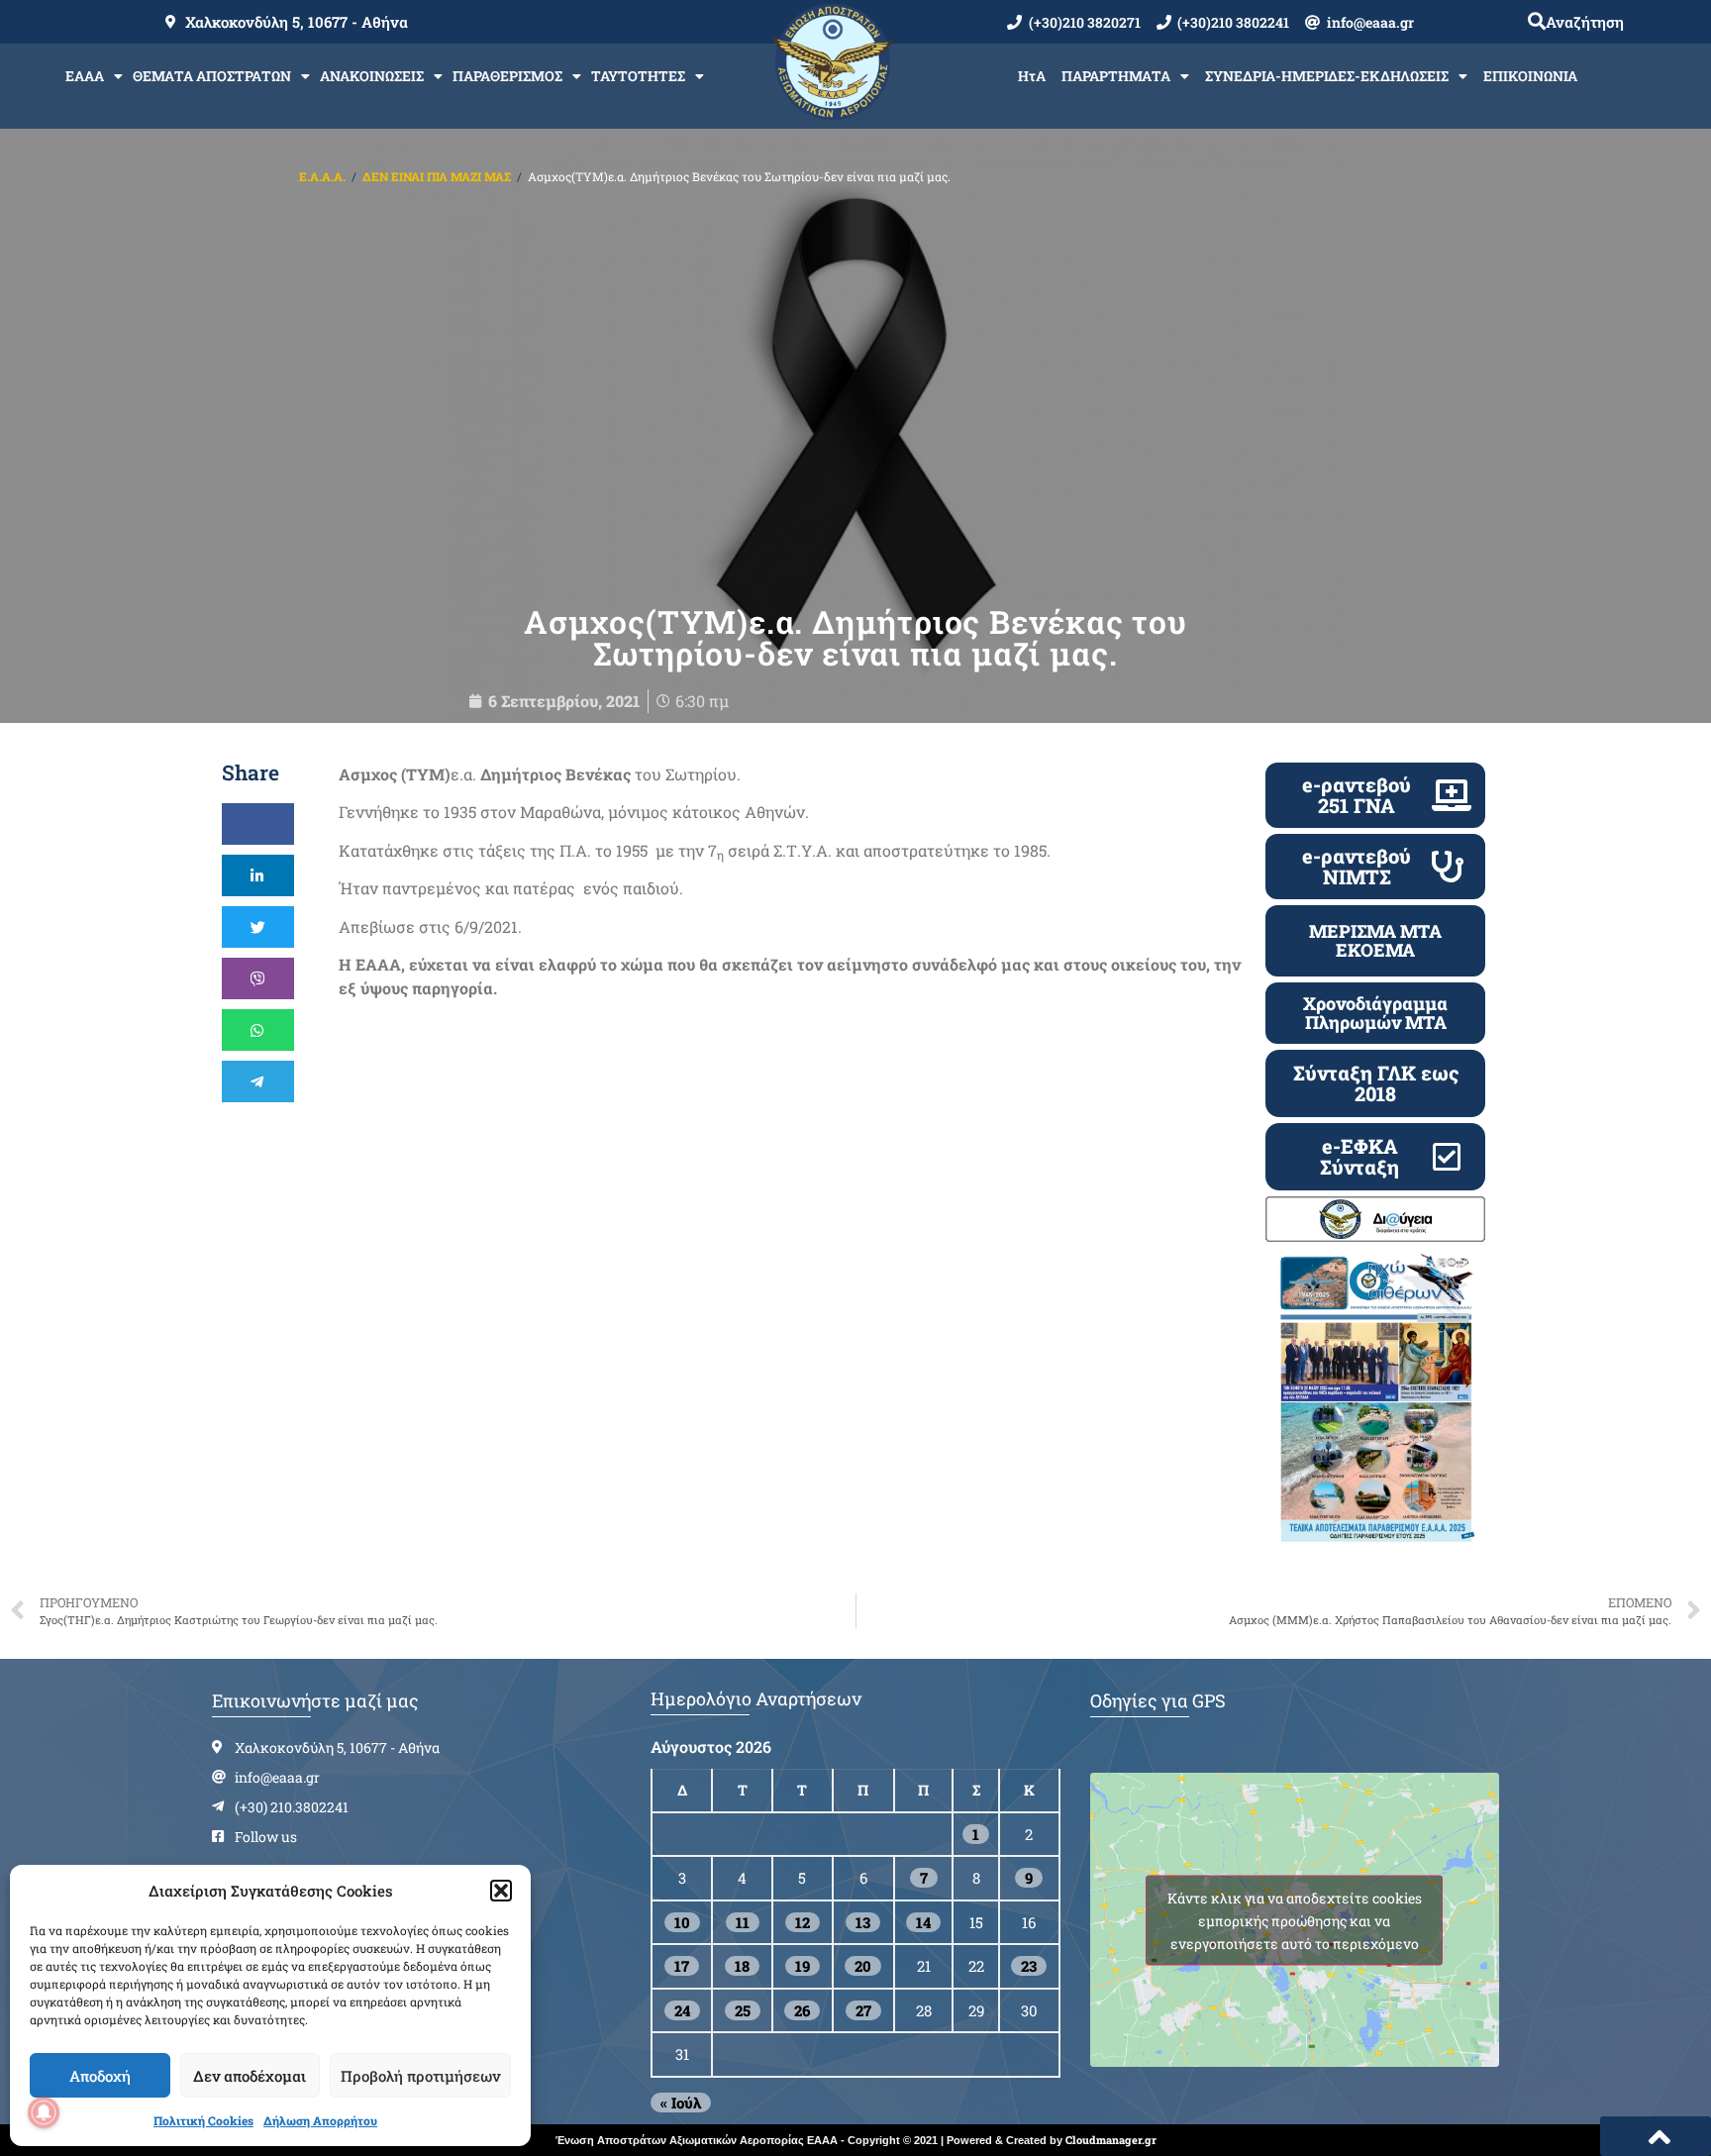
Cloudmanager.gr (1111, 2140)
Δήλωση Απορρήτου (320, 2120)
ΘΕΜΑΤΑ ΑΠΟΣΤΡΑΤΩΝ (212, 76)
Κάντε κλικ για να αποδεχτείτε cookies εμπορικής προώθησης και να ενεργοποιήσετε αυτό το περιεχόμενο (1295, 1920)
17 (682, 1966)
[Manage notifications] (44, 2112)
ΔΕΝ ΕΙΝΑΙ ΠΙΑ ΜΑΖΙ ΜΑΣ (437, 176)
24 (682, 2010)
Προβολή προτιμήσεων (420, 2076)
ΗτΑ (1032, 76)
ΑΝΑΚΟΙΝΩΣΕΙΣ (372, 76)
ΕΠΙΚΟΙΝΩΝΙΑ (1530, 76)
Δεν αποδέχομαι (250, 2076)
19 (803, 1966)
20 (863, 1966)
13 (863, 1922)
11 (743, 1922)
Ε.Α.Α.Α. (322, 176)
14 (923, 1922)
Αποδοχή (100, 2076)
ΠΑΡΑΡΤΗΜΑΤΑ (1116, 76)
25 (743, 2010)
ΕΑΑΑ (85, 76)
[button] (501, 1891)
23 (1029, 1966)
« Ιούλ (681, 2103)
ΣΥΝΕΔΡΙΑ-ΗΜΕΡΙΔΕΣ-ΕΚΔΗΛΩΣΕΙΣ (1327, 76)
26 (802, 2010)
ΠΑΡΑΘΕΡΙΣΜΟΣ (507, 76)
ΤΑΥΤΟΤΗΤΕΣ (638, 76)
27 (863, 2010)
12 (803, 1922)
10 (682, 1922)
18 (742, 1966)
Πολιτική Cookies (203, 2120)
